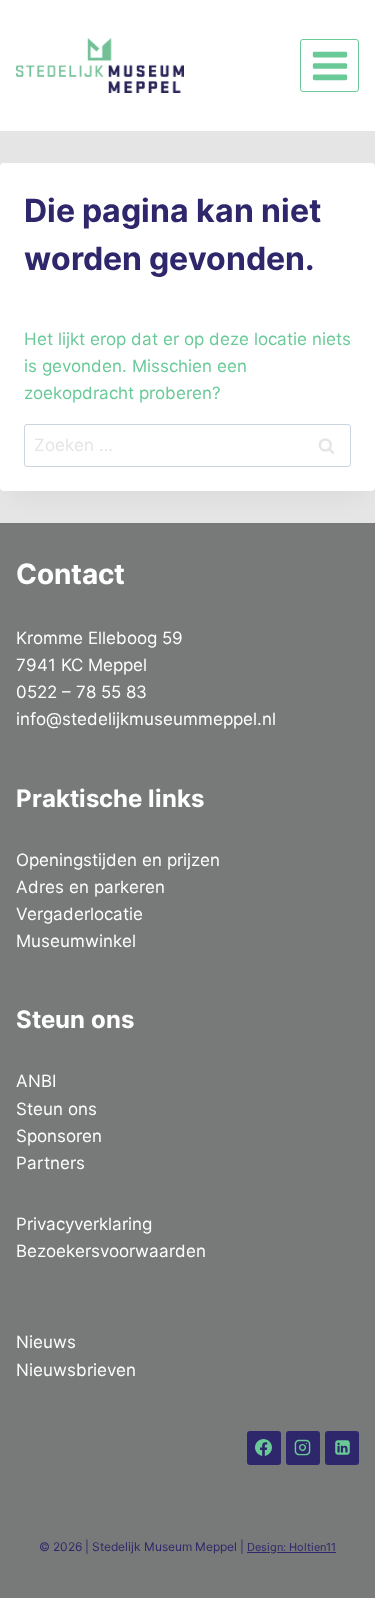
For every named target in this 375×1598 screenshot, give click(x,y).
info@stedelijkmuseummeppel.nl (146, 719)
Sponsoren (59, 1136)
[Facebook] (264, 1448)
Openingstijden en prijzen (118, 860)
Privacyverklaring (84, 1224)
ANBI (36, 1081)
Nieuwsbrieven (76, 1370)
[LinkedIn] (342, 1448)
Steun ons (56, 1109)
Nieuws (46, 1342)
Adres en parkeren (90, 887)
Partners (50, 1163)
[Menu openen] (329, 65)
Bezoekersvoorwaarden (111, 1251)
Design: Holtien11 (291, 1547)
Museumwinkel (76, 941)
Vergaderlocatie (79, 914)
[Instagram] (303, 1448)
